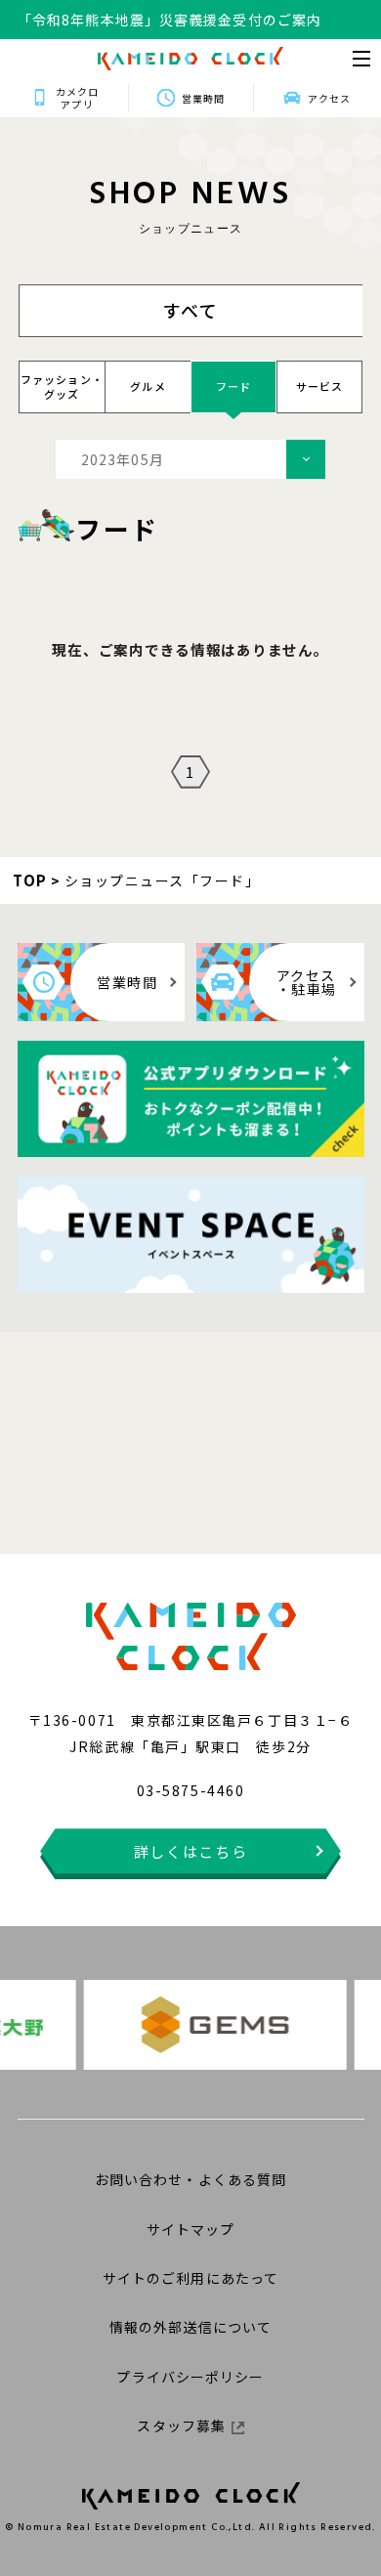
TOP (30, 880)
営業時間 (203, 98)
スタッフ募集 (181, 2426)
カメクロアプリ (77, 98)
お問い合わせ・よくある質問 (191, 2179)
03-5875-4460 (190, 1790)
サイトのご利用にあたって (190, 2278)
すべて (191, 310)
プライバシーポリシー (190, 2377)
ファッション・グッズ (62, 386)
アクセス (329, 98)
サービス (320, 386)
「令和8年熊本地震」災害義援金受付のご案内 (169, 11)
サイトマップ (191, 2229)
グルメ (148, 386)
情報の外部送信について (190, 2327)
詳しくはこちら (191, 1851)
